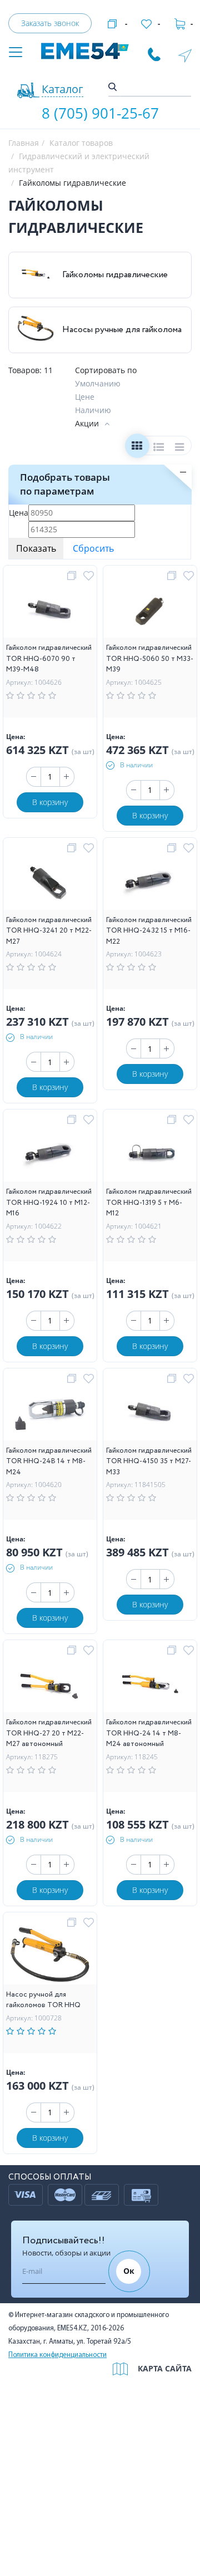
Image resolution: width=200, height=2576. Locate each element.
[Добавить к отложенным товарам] (90, 576)
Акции (87, 423)
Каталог (62, 89)
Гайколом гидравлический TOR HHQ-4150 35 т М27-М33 (149, 1462)
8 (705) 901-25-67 (100, 113)
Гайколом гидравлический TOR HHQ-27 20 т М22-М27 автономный (49, 1733)
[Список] (159, 448)
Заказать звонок (50, 23)
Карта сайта (165, 2368)
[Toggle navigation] (16, 53)
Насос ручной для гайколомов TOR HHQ (43, 2000)
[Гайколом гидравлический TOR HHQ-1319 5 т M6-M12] (150, 1154)
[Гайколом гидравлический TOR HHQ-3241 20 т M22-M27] (50, 882)
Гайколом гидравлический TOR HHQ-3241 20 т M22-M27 (49, 931)
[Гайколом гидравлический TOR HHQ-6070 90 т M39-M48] (50, 610)
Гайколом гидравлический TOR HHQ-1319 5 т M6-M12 (149, 1203)
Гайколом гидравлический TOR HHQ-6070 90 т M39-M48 (49, 659)
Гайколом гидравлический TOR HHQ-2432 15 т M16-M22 (149, 931)
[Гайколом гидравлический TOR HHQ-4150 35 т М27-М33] (150, 1412)
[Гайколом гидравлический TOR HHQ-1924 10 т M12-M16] (50, 1154)
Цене (85, 397)
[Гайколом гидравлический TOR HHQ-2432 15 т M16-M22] (150, 882)
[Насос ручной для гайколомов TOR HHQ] (50, 1956)
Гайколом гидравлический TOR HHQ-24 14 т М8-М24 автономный (149, 1733)
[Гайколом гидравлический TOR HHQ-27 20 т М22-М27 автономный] (50, 1685)
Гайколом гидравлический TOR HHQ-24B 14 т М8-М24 (49, 1462)
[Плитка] (137, 448)
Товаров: (25, 370)
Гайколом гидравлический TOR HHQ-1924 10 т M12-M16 (49, 1203)
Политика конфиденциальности (57, 2355)
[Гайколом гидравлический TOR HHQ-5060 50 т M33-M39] (150, 610)
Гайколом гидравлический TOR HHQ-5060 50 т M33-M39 (150, 659)
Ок (129, 2271)
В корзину (50, 802)
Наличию (93, 410)
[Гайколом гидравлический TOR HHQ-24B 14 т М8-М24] (50, 1412)
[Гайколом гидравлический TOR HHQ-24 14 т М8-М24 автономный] (150, 1685)
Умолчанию (98, 383)
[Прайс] (180, 448)
